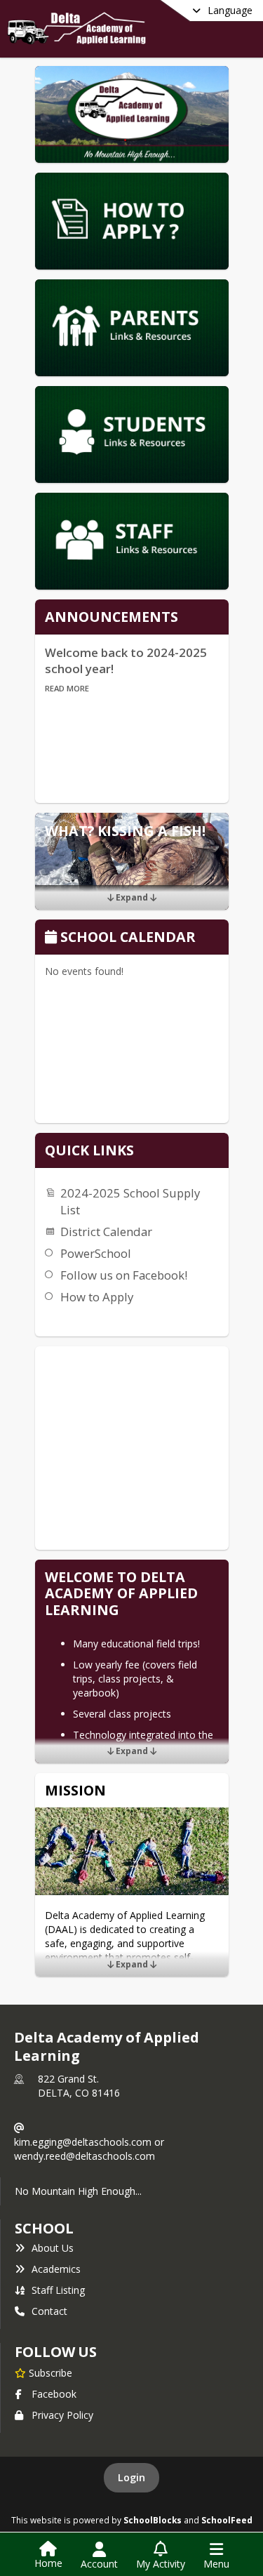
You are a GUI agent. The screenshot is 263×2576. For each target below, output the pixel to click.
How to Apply (97, 1297)
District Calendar (106, 1231)
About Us (53, 2248)
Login (131, 2477)
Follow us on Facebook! (124, 1275)
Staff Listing (58, 2290)
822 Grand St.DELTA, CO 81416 (79, 2086)
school (44, 2228)
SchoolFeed (227, 2520)
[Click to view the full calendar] (53, 938)
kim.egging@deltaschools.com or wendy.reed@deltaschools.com (89, 2149)
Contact (49, 2311)
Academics (56, 2269)
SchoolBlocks (153, 2520)
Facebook (54, 2394)
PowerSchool (96, 1253)
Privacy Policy (62, 2415)
